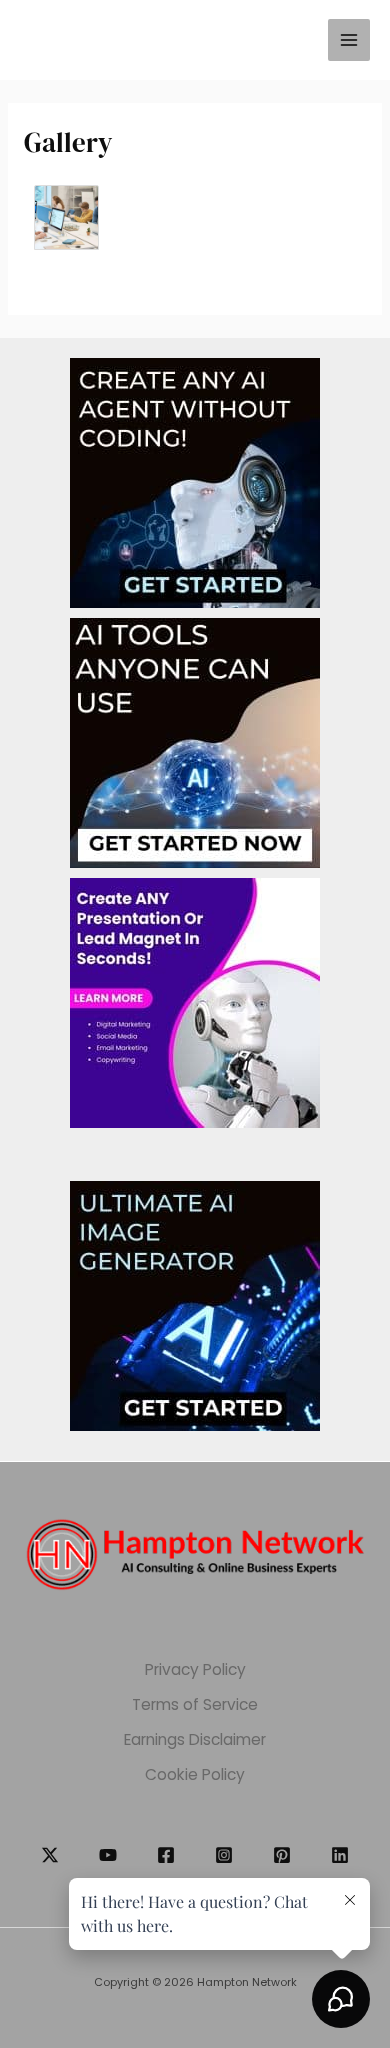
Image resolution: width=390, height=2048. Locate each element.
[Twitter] (50, 1855)
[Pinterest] (282, 1855)
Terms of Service (195, 1704)
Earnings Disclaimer (195, 1739)
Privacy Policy (195, 1669)
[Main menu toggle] (349, 40)
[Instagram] (224, 1855)
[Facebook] (166, 1855)
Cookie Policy (195, 1774)
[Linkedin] (340, 1855)
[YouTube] (108, 1855)
